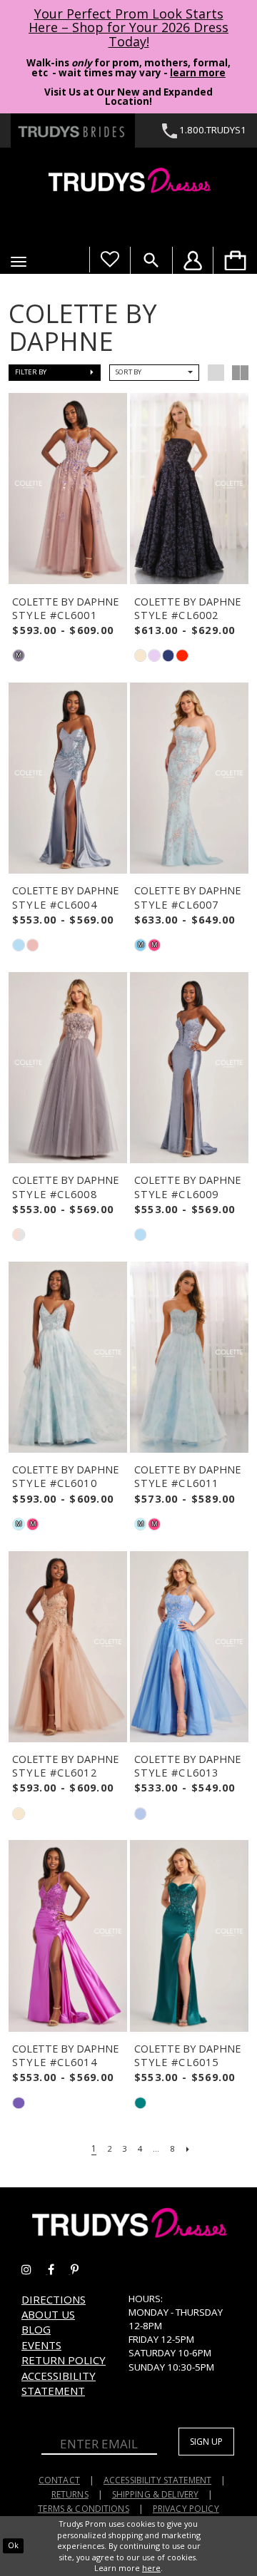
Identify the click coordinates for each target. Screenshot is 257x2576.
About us (48, 2314)
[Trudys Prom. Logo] (128, 182)
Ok (13, 2545)
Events (41, 2345)
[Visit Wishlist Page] (110, 260)
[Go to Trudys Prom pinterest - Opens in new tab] (82, 2270)
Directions (54, 2299)
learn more (198, 73)
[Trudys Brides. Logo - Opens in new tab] (73, 131)
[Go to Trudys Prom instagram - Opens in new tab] (35, 2270)
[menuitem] (235, 260)
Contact (59, 2480)
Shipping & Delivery (156, 2494)
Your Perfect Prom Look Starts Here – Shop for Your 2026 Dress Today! (128, 28)
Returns (70, 2494)
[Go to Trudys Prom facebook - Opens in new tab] (59, 2270)
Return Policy (64, 2360)
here (151, 2568)
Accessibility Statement (59, 2383)
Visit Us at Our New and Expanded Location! (128, 97)
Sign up (206, 2442)
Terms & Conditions (84, 2509)
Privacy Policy (186, 2509)
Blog (36, 2329)
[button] (19, 262)
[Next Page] (188, 2149)
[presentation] (68, 489)
